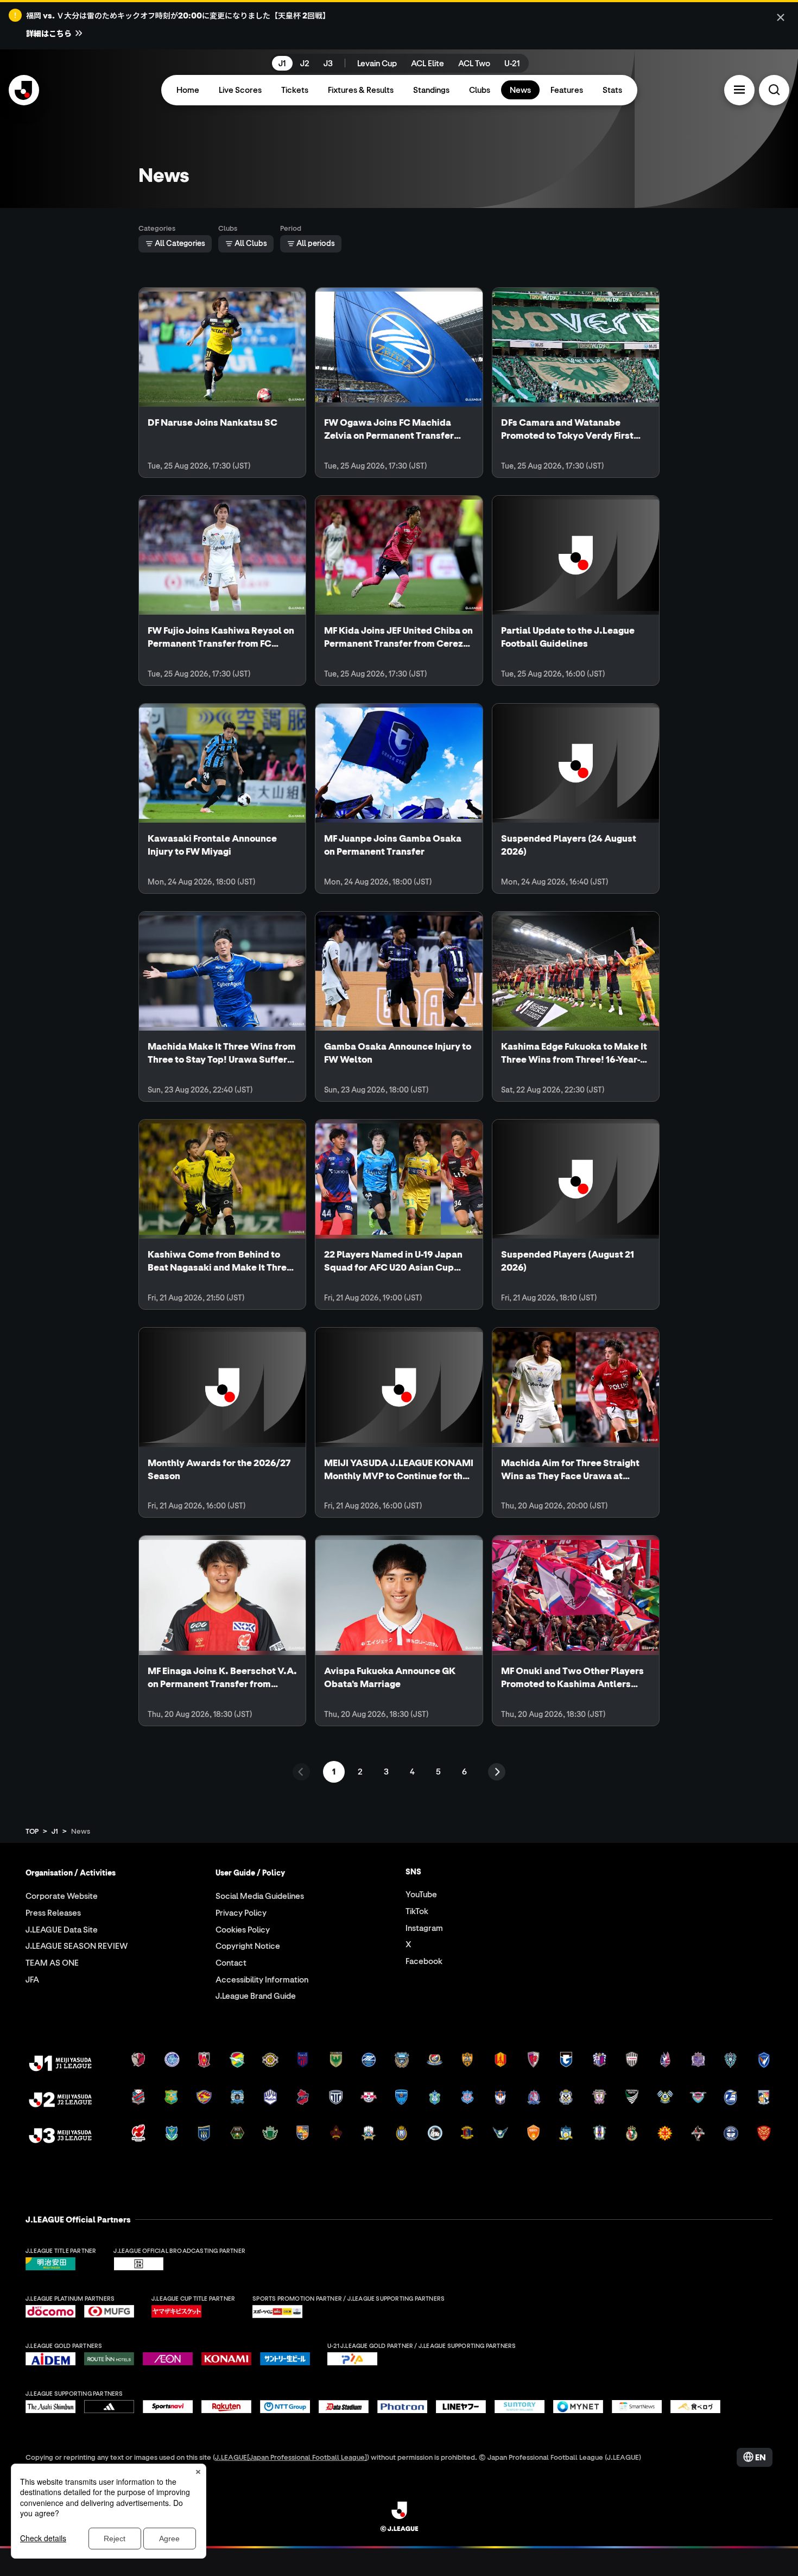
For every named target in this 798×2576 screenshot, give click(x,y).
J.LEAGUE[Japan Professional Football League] (291, 2457)
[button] (739, 90)
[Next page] (497, 1772)
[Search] (774, 90)
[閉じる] (781, 17)
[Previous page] (301, 1772)
